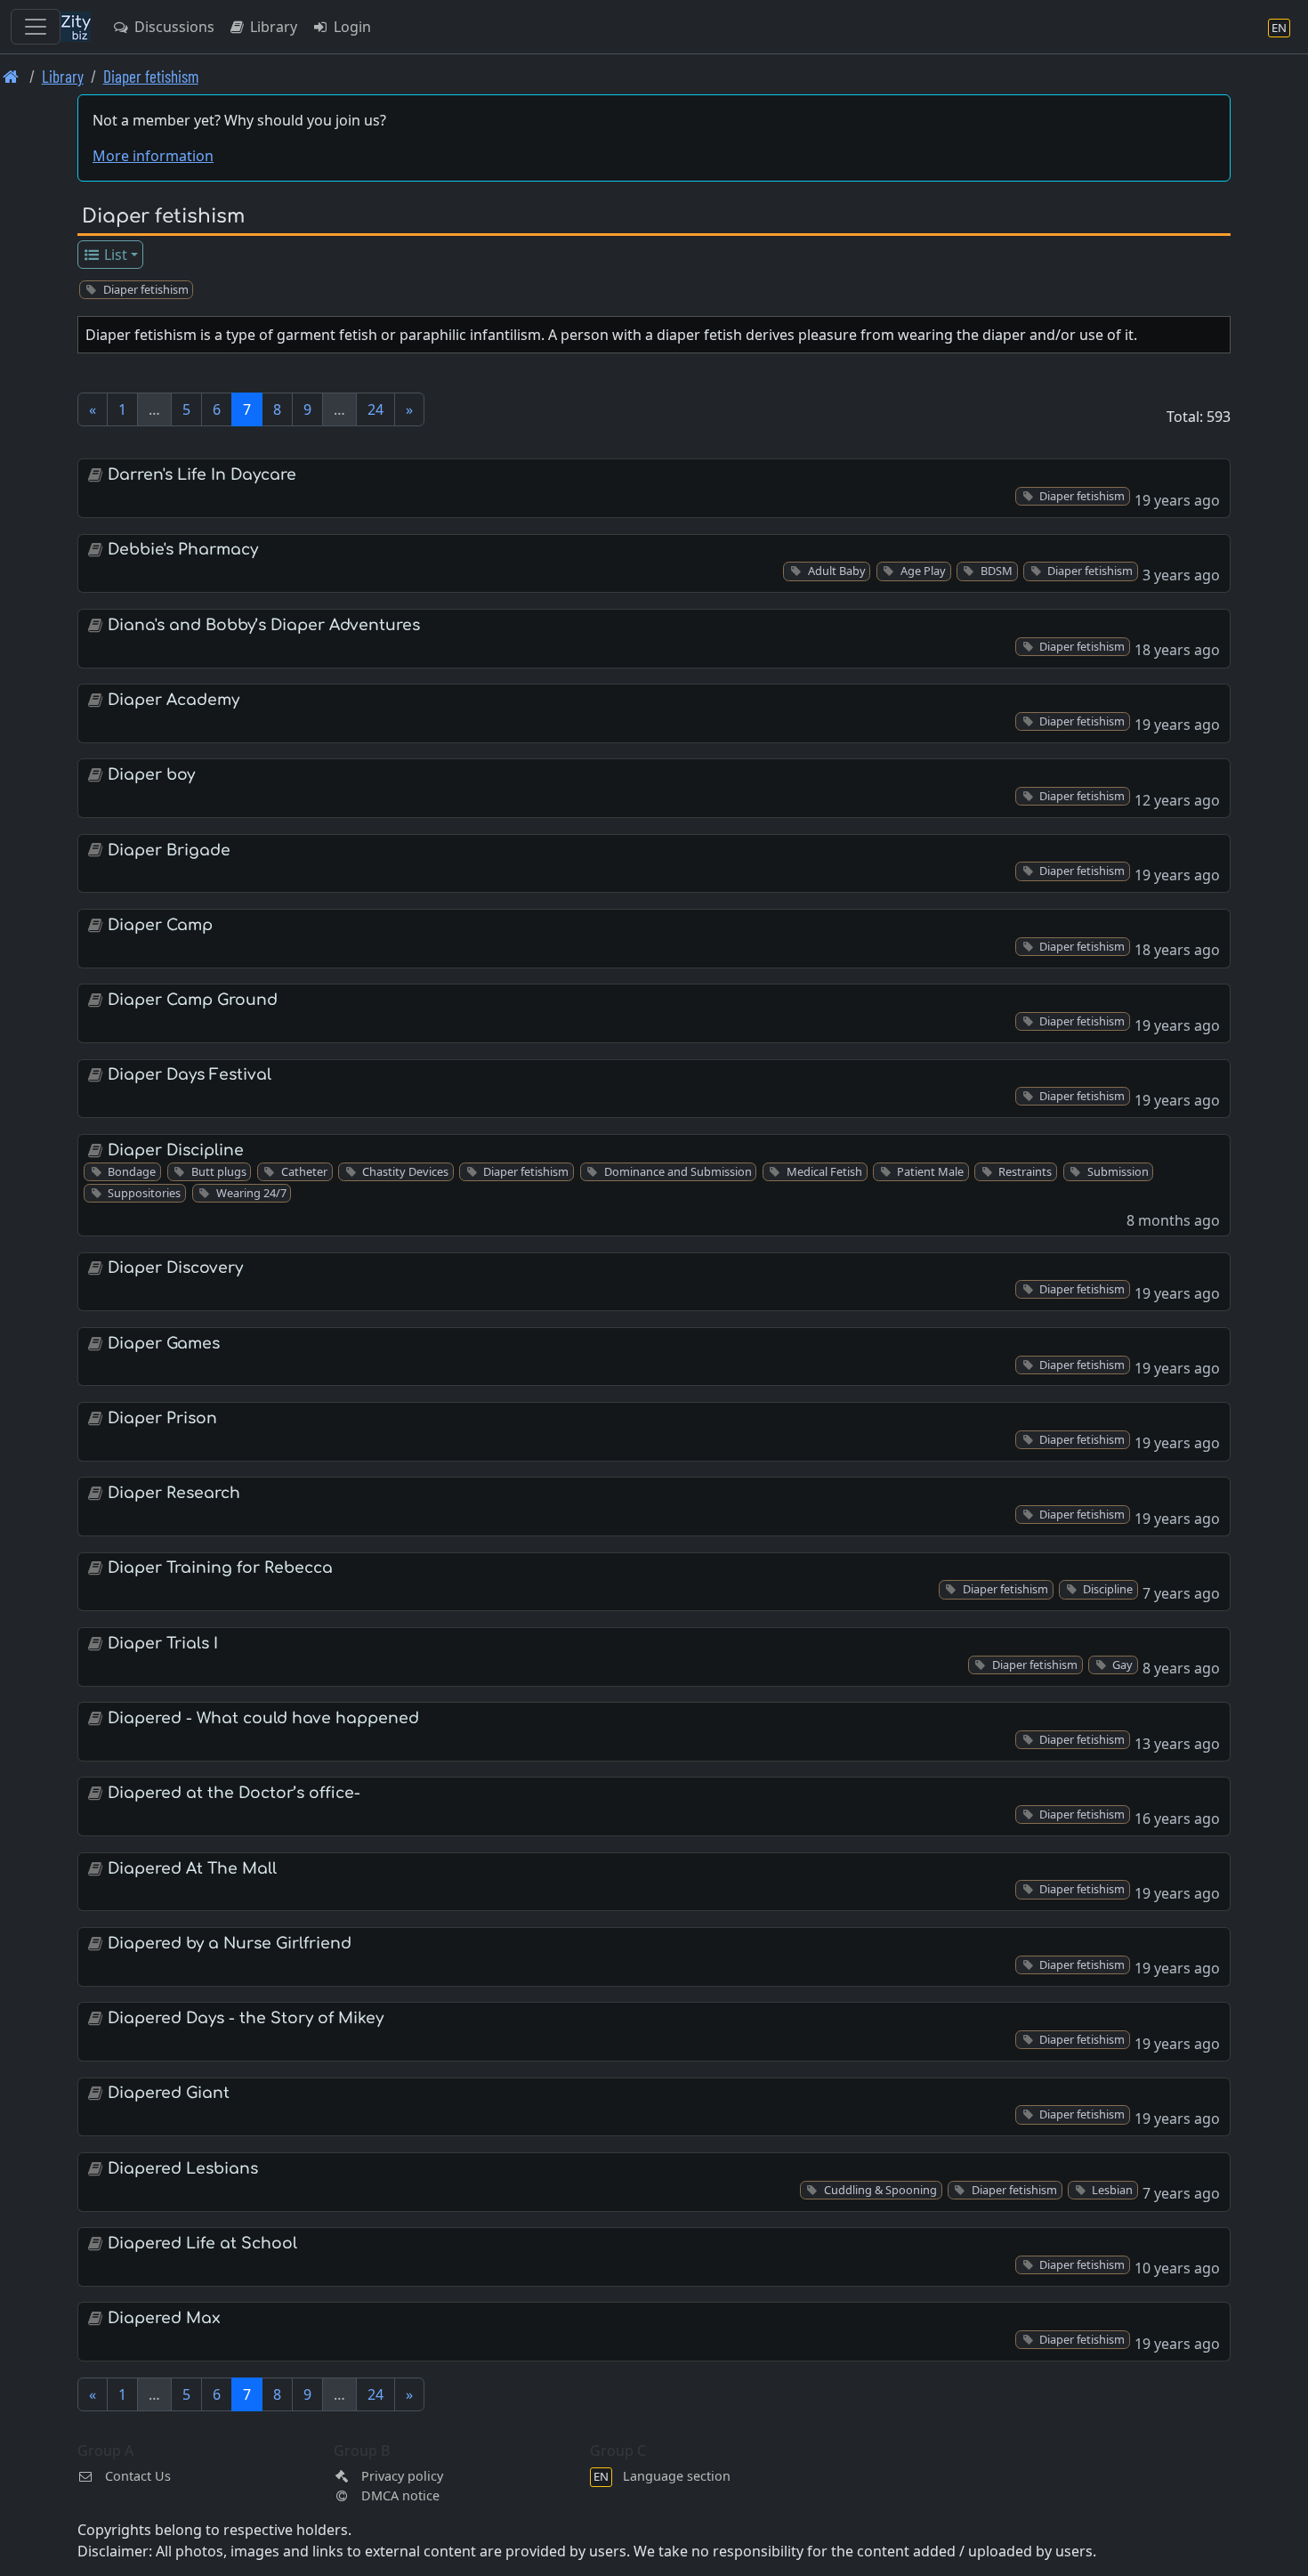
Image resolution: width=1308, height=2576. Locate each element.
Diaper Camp (160, 925)
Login (351, 27)
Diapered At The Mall (192, 1869)
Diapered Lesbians (183, 2169)
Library (272, 27)
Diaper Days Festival (190, 1075)
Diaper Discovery (175, 1268)
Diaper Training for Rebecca (220, 1568)
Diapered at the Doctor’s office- (234, 1793)
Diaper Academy (174, 700)
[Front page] (11, 76)
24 (375, 409)
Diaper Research (174, 1493)
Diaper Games (164, 1344)
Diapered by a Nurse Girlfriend (230, 1944)
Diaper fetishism (151, 76)
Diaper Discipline (176, 1150)
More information (153, 156)
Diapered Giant (169, 2093)
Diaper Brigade (169, 851)
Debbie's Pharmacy (183, 550)
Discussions (173, 27)
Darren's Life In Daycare (202, 475)
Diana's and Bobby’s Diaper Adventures (264, 625)
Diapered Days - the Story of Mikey (246, 2018)
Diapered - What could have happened (263, 1718)
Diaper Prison (162, 1418)
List (114, 255)
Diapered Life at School (202, 2244)
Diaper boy (151, 775)
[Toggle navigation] (36, 27)
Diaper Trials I (163, 1644)
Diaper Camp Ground (193, 1000)
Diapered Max (164, 2318)
